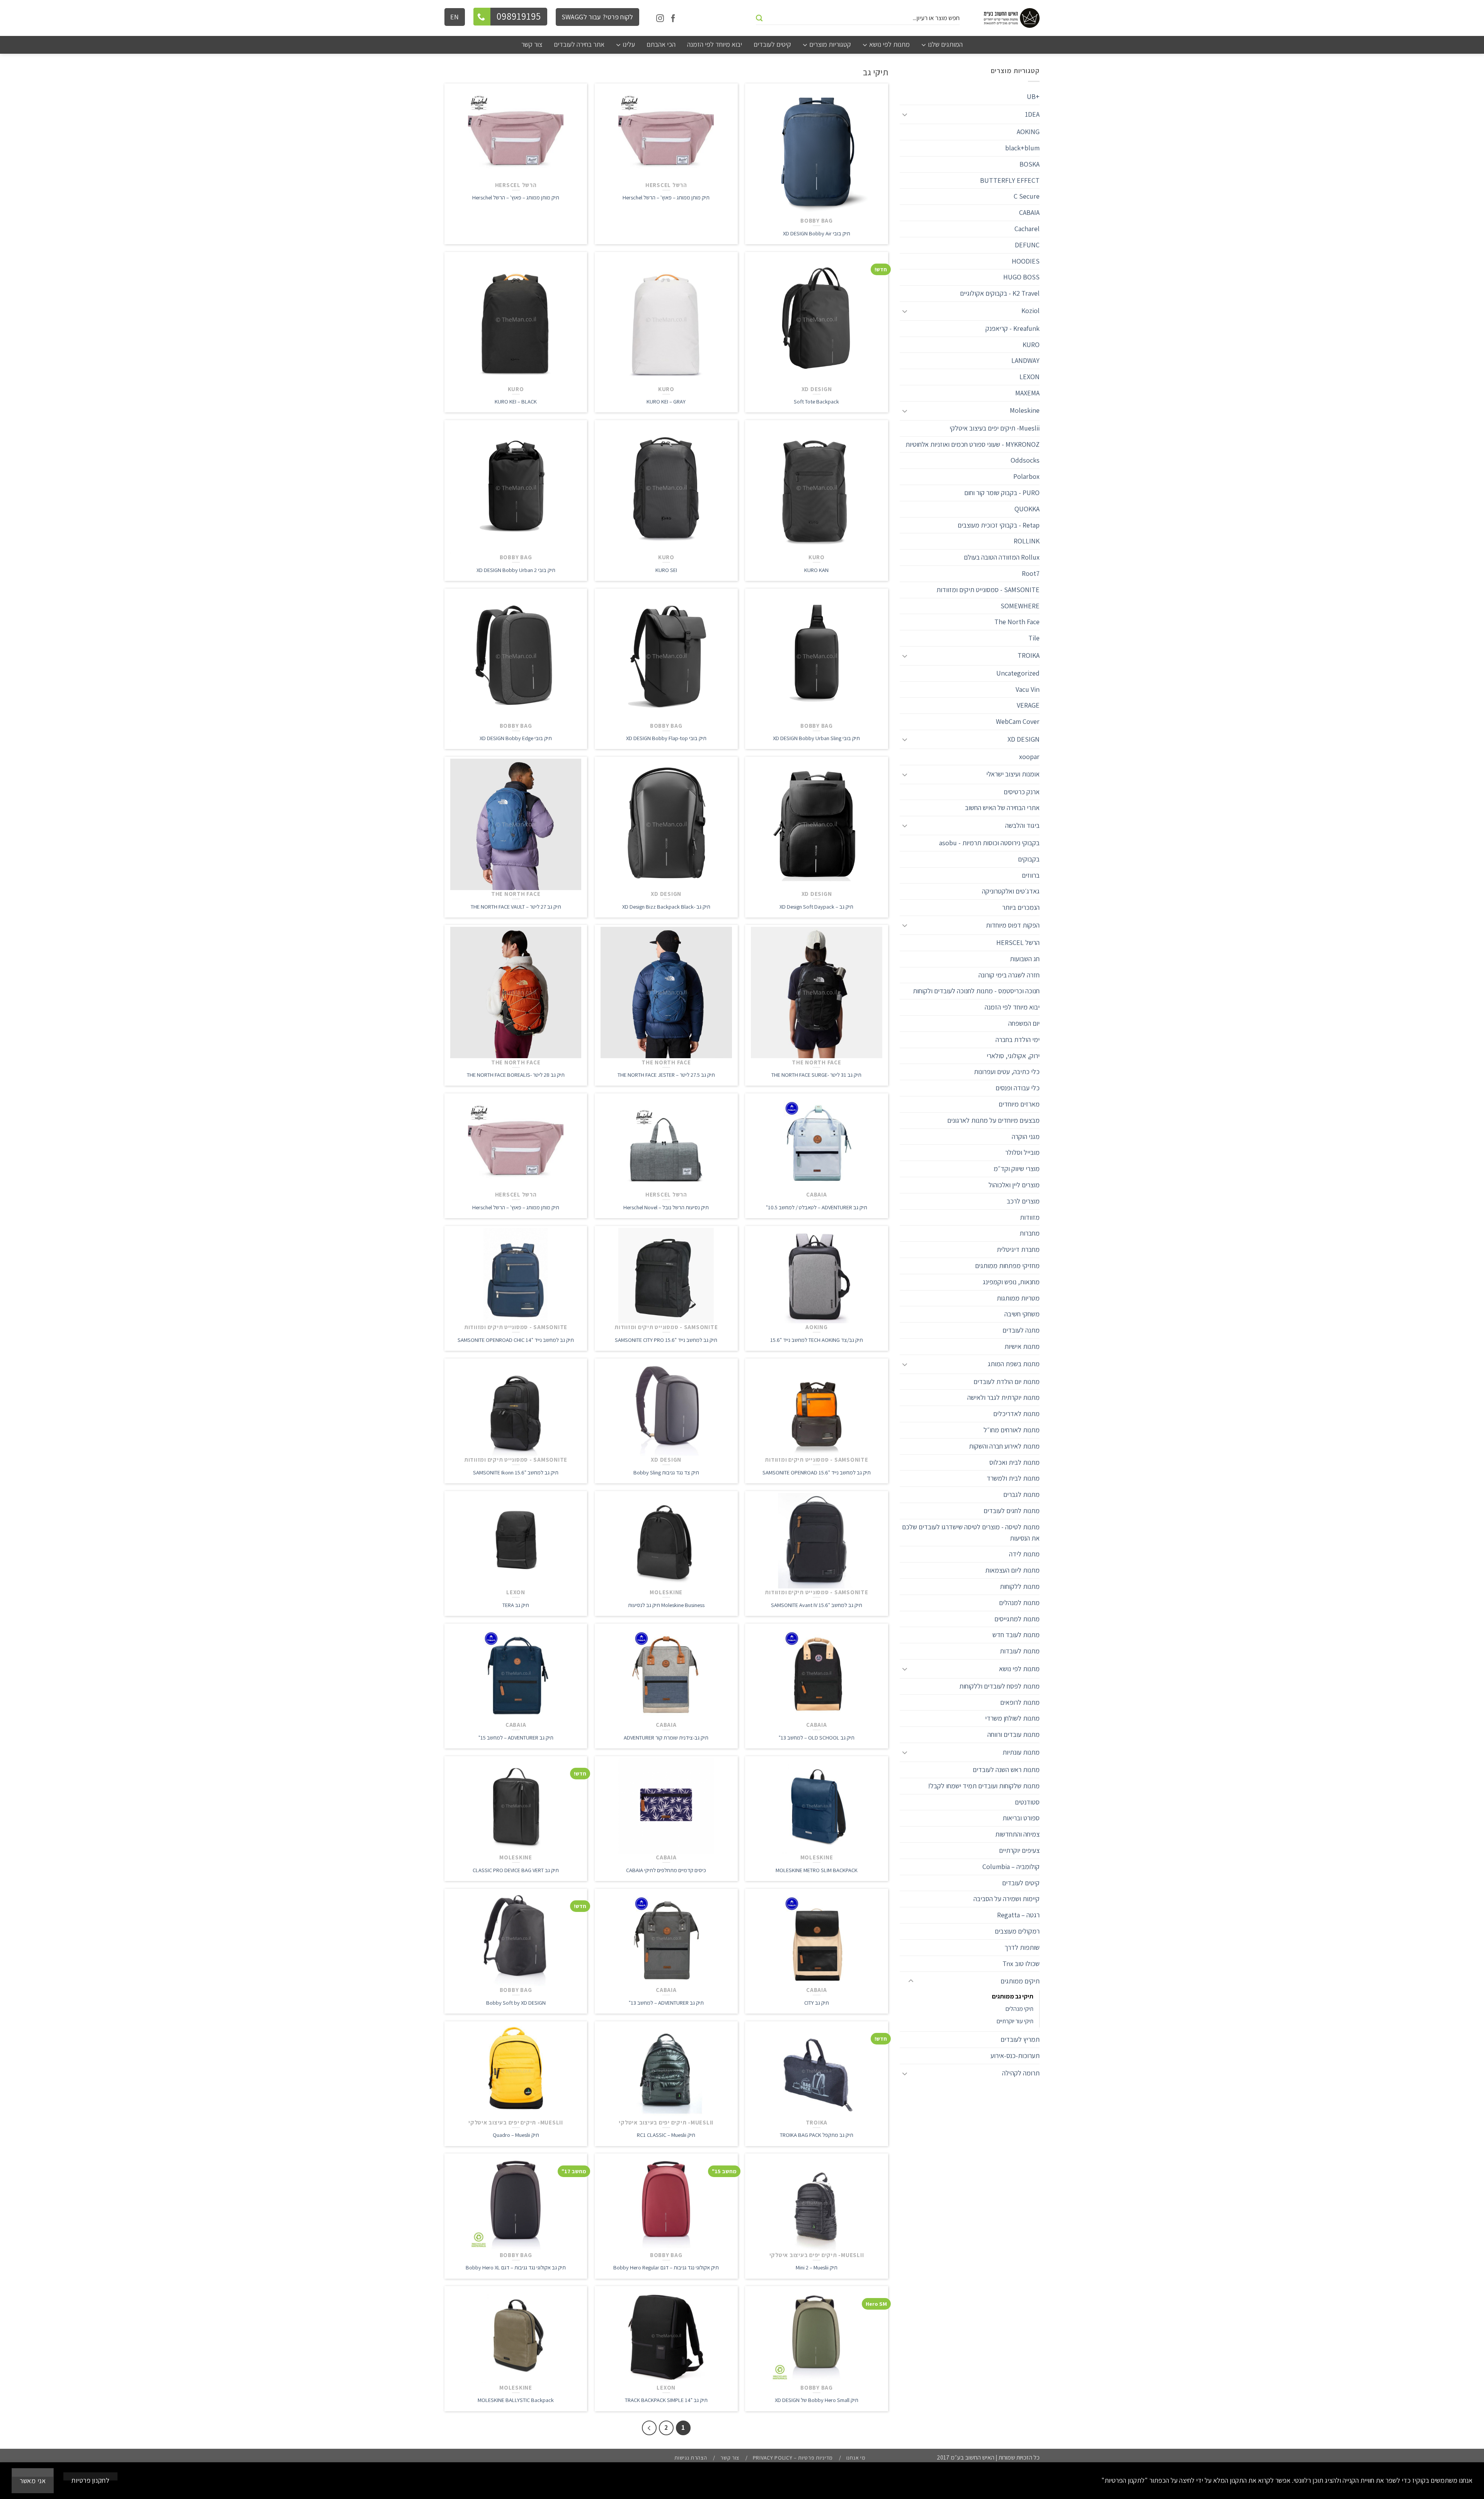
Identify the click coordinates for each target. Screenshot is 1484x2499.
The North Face (1017, 622)
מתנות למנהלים (1019, 1603)
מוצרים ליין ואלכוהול (1014, 1185)
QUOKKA (1027, 509)
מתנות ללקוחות (1020, 1586)
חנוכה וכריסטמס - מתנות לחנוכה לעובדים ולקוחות (976, 991)
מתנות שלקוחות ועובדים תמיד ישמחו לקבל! (984, 1786)
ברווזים (1031, 875)
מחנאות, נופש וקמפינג (1011, 1282)
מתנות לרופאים (1020, 1702)
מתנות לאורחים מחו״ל (1012, 1430)
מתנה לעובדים (1021, 1330)
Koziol (1030, 311)
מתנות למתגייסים (1017, 1619)
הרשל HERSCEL (1018, 942)
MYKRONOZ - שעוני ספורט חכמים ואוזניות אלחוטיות (973, 444)
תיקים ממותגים (1020, 1981)
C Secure (1027, 196)
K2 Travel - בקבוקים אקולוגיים (1000, 293)
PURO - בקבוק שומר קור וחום (1002, 493)
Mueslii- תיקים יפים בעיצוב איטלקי (995, 428)
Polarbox (1026, 476)
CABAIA (1029, 212)
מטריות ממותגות (1018, 1298)
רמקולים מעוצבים (1017, 1931)
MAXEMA (1027, 393)
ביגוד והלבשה (1022, 825)
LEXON (1030, 377)
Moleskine (1025, 410)
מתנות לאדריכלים (1016, 1414)
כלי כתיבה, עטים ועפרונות (1007, 1072)
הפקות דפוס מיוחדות (1013, 925)
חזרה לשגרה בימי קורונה (1009, 975)
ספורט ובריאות (1021, 1818)
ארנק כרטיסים (1022, 792)
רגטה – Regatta (1018, 1915)
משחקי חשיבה (1022, 1314)
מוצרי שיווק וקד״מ (1017, 1169)
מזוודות (1030, 1217)
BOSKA (1030, 164)
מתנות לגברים (1021, 1494)
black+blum (1022, 148)
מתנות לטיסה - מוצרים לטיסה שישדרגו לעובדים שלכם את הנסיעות (971, 1532)
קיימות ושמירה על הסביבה (1007, 1899)
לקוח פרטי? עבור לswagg (597, 17)
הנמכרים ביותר (1021, 907)
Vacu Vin (1028, 689)
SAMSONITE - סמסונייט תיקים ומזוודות (988, 590)
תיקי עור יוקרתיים (1015, 2021)
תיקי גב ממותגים (1013, 1996)
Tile (1034, 638)
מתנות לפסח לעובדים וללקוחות (999, 1686)
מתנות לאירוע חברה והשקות (1004, 1446)
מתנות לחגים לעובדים (1012, 1511)
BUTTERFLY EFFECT (1010, 180)
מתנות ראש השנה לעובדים (1006, 1770)
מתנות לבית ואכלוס (1014, 1462)
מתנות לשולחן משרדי (1012, 1718)
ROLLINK (1027, 541)
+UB (1033, 96)
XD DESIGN (1024, 739)
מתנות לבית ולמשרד (1013, 1478)
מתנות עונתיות (1021, 1752)
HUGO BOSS (1021, 277)
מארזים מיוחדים (1019, 1104)
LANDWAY (1025, 360)
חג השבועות (1025, 959)
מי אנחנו (856, 2458)
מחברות (1030, 1233)
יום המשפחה (1024, 1023)
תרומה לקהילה (1021, 2073)
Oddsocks (1025, 460)
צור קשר (730, 2458)
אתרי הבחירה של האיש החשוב (1002, 808)
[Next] (649, 2428)
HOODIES (1026, 261)
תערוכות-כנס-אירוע (1015, 2056)
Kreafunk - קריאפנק (1013, 328)
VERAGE (1028, 705)
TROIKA (1029, 655)
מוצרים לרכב (1023, 1201)
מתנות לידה (1024, 1554)
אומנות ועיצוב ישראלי (1013, 774)
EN (455, 17)
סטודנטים (1027, 1802)
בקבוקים (1029, 859)
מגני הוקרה (1026, 1136)
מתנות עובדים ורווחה (1013, 1734)
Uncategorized (1018, 673)
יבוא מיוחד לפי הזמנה (1012, 1007)
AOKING (1028, 132)
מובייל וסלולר (1022, 1152)
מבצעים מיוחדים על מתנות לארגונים (993, 1120)
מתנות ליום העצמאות (1012, 1570)
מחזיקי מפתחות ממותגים (1007, 1266)
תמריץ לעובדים (1020, 2039)
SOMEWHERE (1020, 606)
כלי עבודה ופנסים (1018, 1088)
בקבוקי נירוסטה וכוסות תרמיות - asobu (989, 843)
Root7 (1031, 573)
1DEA (1032, 114)
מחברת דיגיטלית (1018, 1249)
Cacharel (1027, 229)
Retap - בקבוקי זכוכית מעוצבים (999, 525)
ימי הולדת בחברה (1018, 1039)
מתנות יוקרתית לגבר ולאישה (1003, 1397)
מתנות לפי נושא (1019, 1669)
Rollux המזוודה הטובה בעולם (1002, 557)
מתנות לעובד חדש (1016, 1635)
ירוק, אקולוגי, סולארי (1013, 1056)
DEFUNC (1027, 245)
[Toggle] (908, 114)
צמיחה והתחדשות (1017, 1834)
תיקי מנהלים (1019, 2009)
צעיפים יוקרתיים (1019, 1850)
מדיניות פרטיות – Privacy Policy (793, 2458)
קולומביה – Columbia (1011, 1867)
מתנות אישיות (1022, 1346)
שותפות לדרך (1022, 1947)
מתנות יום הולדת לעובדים (1007, 1381)
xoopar (1029, 757)
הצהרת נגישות (691, 2458)
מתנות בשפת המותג (1014, 1364)
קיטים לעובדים (1021, 1883)
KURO (1031, 345)
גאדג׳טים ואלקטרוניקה (1011, 891)
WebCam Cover (1018, 721)
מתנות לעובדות (1020, 1651)
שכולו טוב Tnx (1021, 1964)
